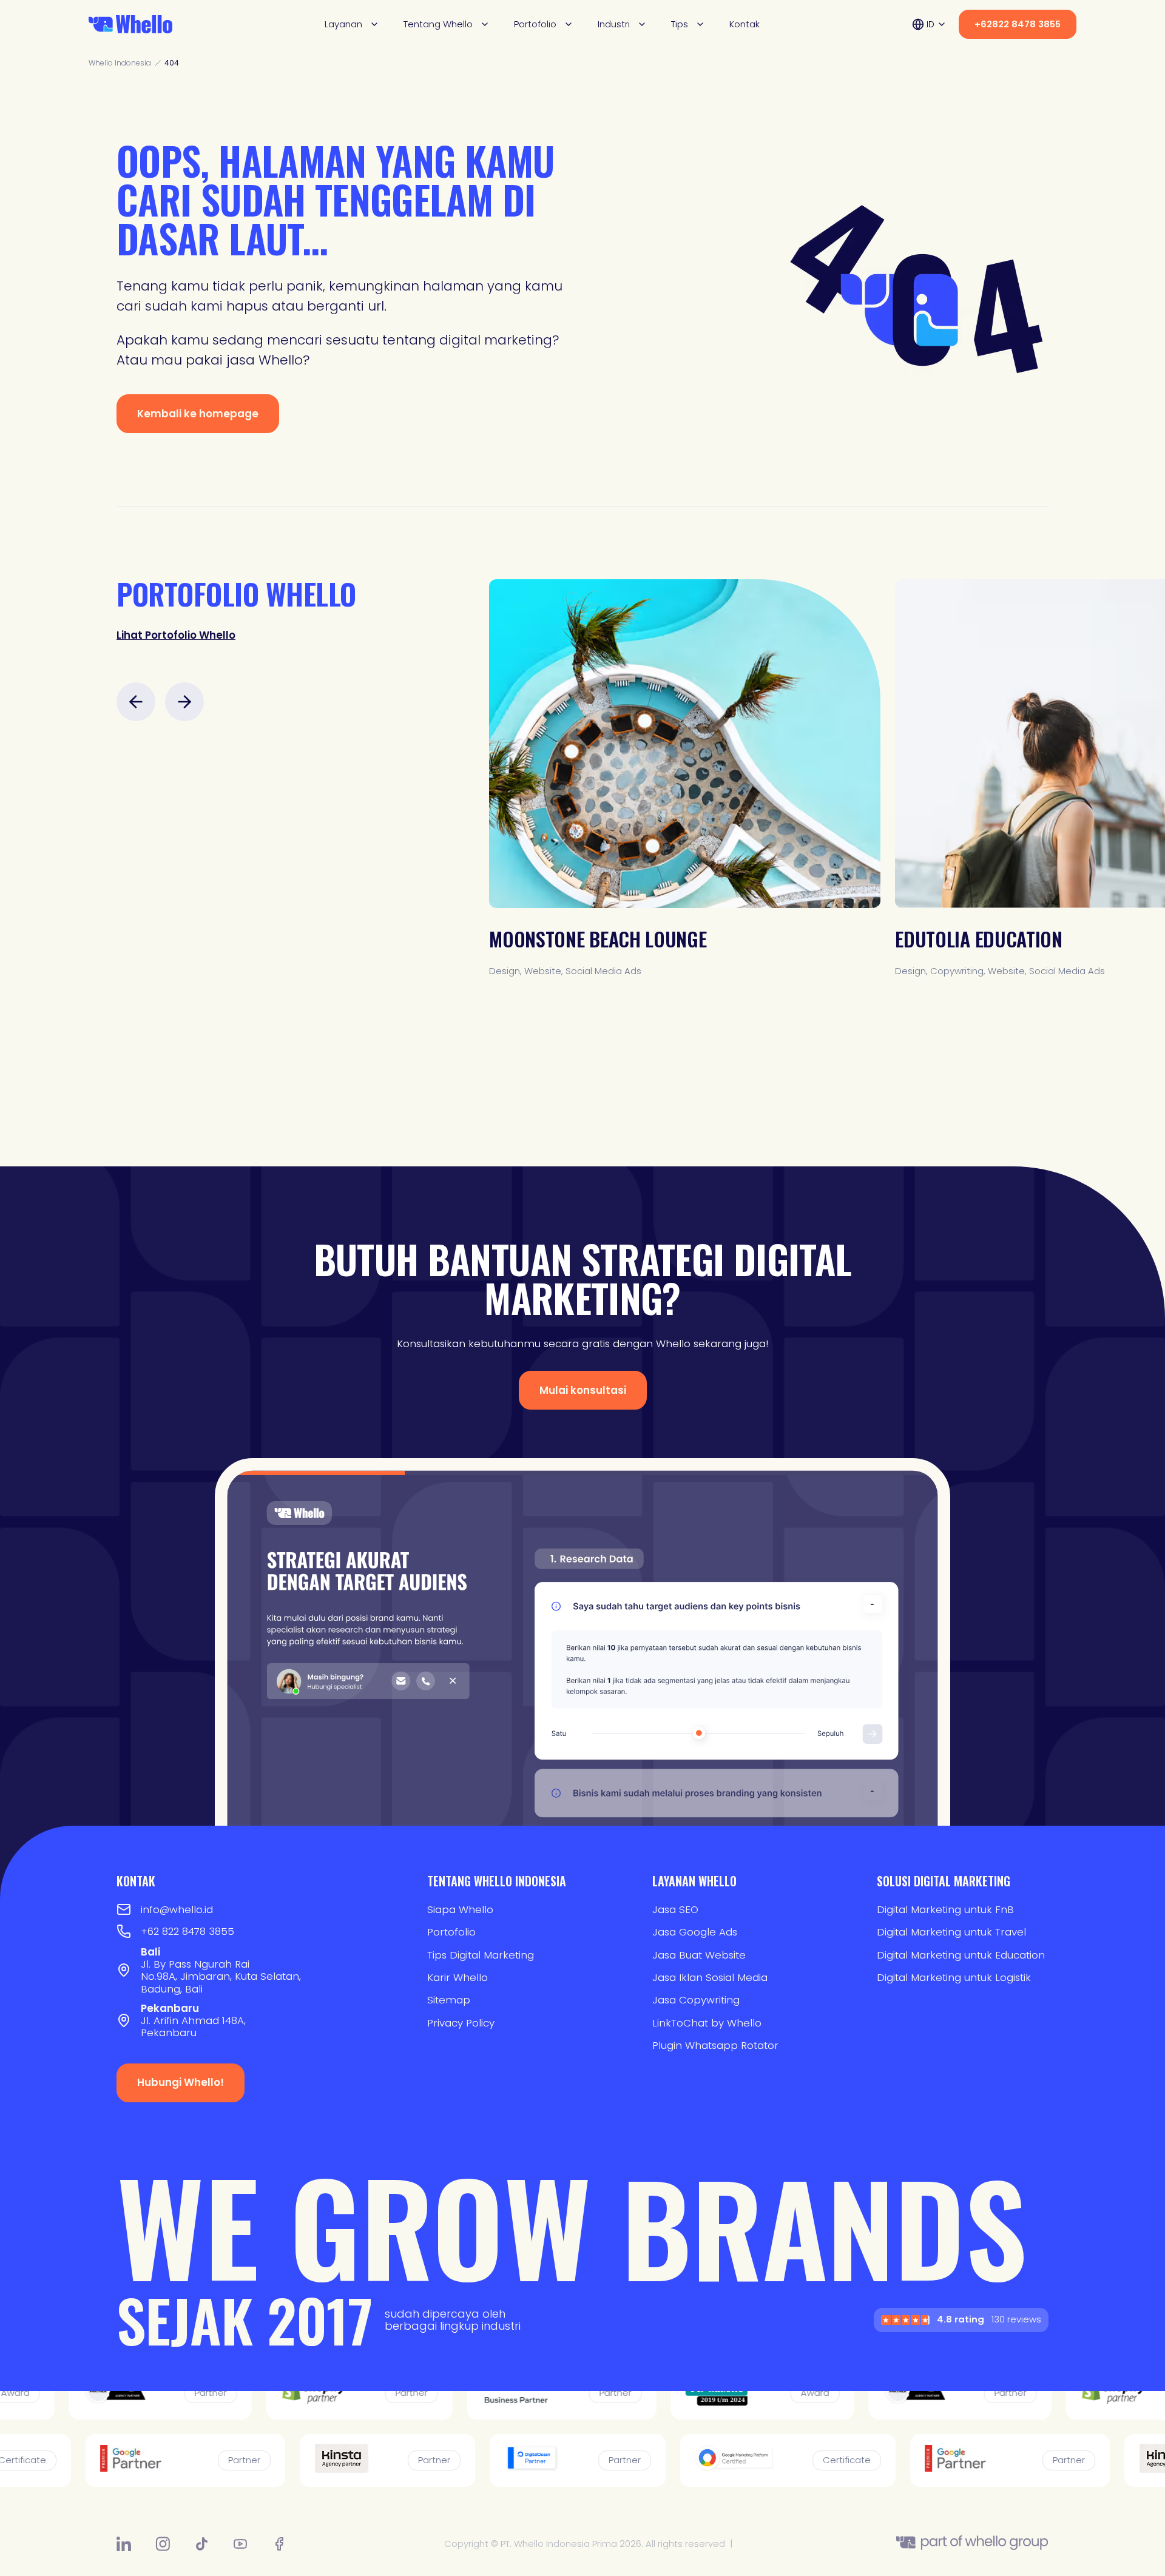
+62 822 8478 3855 (187, 1931)
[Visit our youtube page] (240, 2544)
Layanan (343, 24)
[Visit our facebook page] (279, 2544)
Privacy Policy (461, 2023)
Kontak (745, 25)
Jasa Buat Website (699, 1955)
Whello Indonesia (120, 63)
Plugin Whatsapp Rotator (715, 2045)
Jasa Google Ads (695, 1932)
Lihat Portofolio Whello (176, 635)
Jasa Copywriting (696, 2000)
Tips (680, 24)
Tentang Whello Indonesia (497, 1881)
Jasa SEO (675, 1909)
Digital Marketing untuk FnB (945, 1909)
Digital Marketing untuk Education (961, 1955)
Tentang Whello (438, 24)
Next (184, 702)
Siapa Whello (460, 1909)
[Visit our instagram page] (163, 2544)
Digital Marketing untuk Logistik (954, 1977)
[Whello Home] (130, 24)
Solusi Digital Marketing (944, 1881)
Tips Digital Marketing (481, 1955)
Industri (614, 24)
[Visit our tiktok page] (201, 2544)
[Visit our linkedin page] (124, 2544)
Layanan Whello (694, 1881)
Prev (136, 702)
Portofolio (535, 24)
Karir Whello (458, 1977)
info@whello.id (177, 1909)
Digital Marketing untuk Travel (951, 1932)
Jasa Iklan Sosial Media (710, 1977)
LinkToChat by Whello (707, 2023)
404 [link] (172, 63)
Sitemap (449, 2000)
